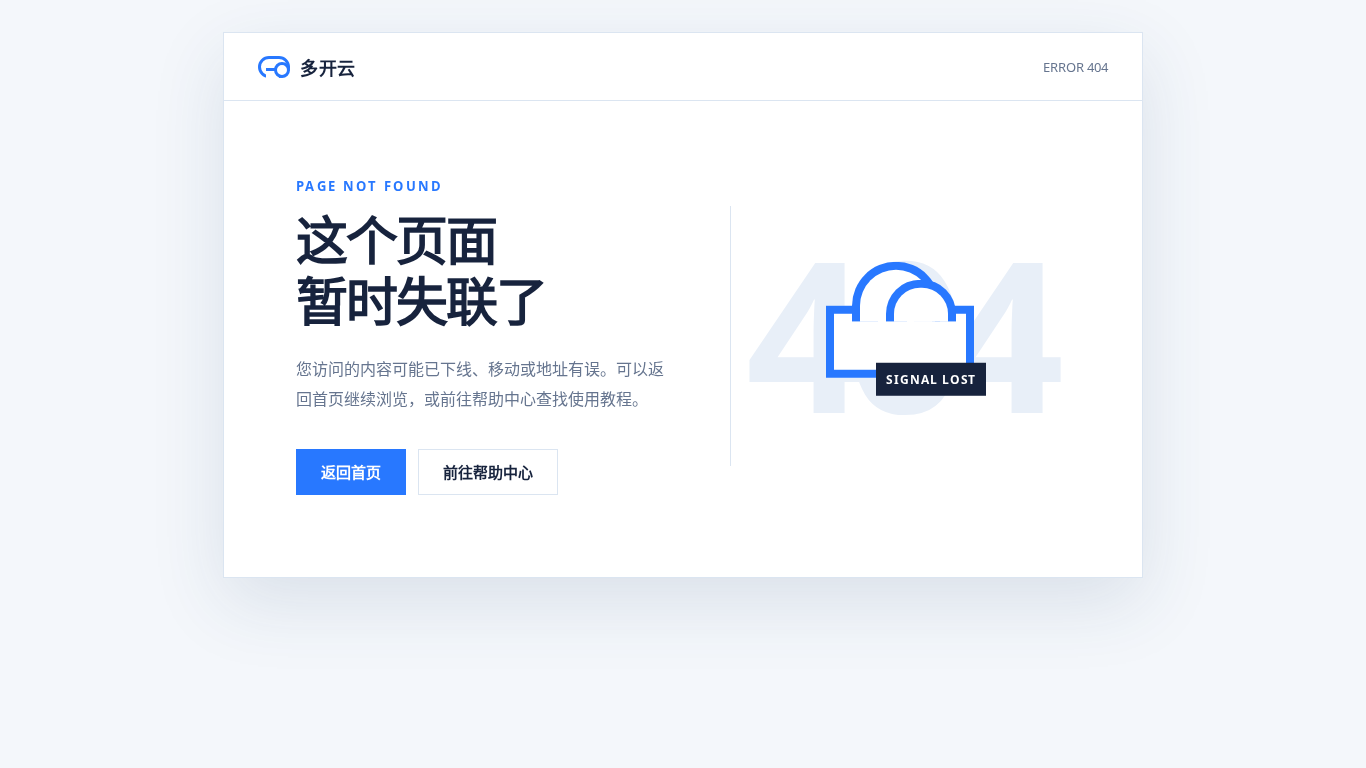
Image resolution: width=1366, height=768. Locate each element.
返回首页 (351, 472)
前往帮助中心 (488, 472)
